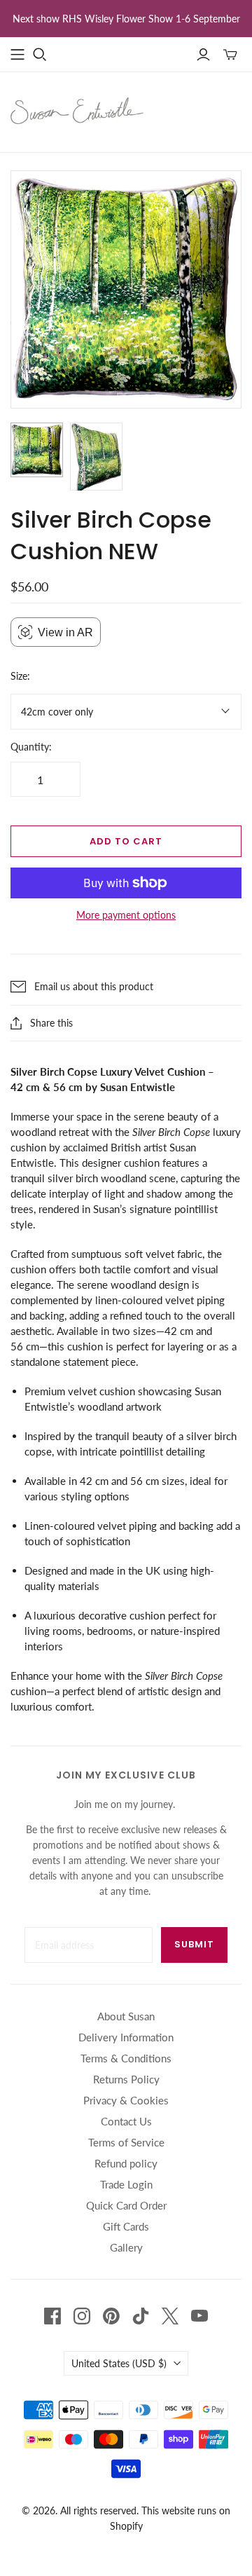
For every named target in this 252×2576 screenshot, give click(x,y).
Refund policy (126, 2163)
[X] (170, 2316)
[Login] (203, 55)
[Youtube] (199, 2316)
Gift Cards (126, 2226)
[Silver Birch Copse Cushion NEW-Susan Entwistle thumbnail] (37, 450)
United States (119, 2363)
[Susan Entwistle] (77, 109)
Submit (194, 1944)
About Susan (126, 2016)
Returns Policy (126, 2079)
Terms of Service (126, 2142)
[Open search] (40, 55)
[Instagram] (82, 2316)
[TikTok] (141, 2316)
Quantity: (31, 747)
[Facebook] (52, 2316)
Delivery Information (126, 2037)
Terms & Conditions (126, 2058)
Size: (20, 676)
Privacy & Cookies (126, 2100)
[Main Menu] (17, 55)
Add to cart (126, 841)
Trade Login (126, 2184)
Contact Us (126, 2121)
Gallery (126, 2247)
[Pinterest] (111, 2316)
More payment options (126, 915)
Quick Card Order (126, 2205)
